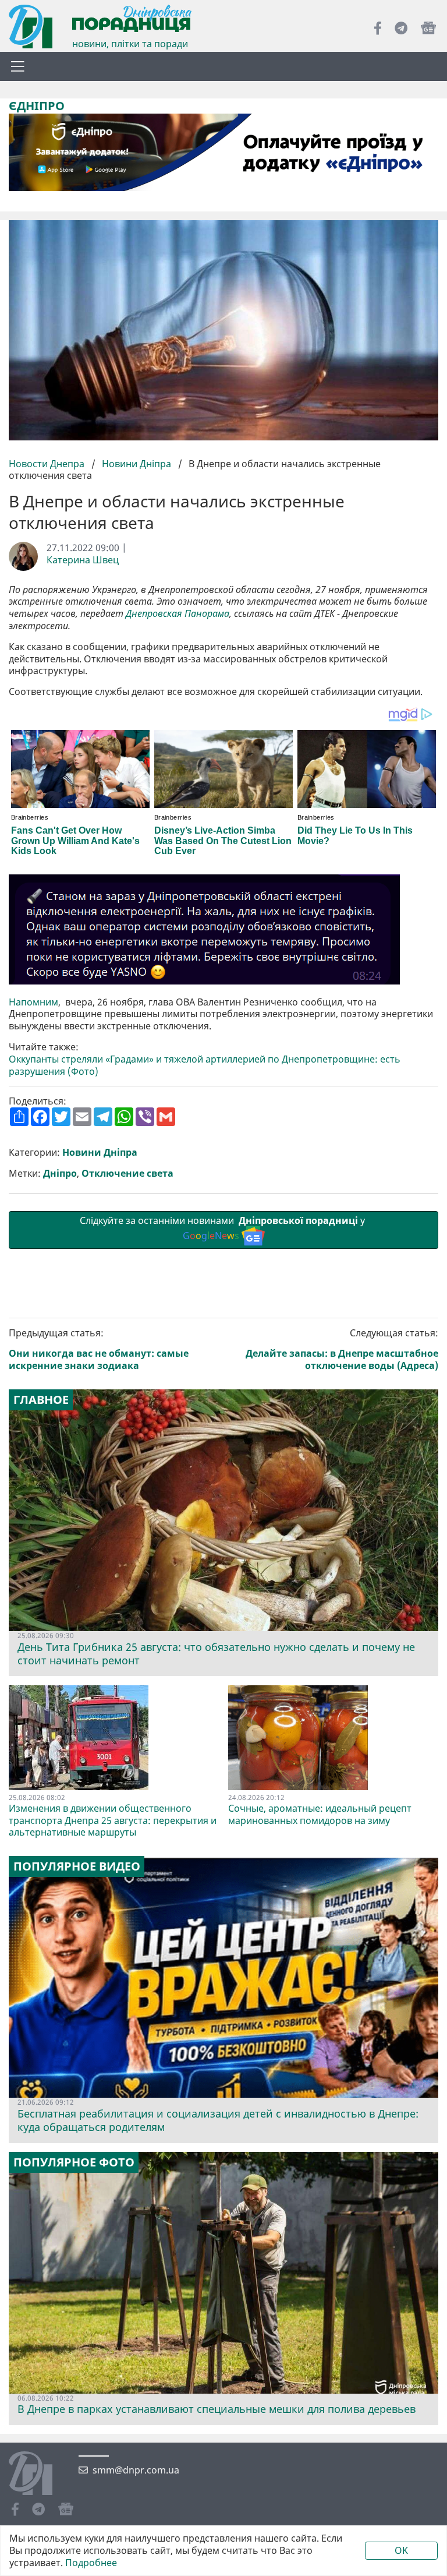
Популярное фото (74, 2162)
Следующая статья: (342, 1349)
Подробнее (91, 2563)
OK (401, 2550)
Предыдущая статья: (99, 1349)
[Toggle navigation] (17, 66)
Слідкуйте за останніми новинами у (223, 1228)
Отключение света (127, 1174)
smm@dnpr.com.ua (136, 2470)
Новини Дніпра (136, 464)
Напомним (33, 1002)
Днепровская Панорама (178, 614)
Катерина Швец (83, 560)
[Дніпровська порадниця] (39, 2475)
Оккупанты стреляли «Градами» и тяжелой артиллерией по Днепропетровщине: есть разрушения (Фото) (205, 1065)
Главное (41, 1400)
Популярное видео (77, 1866)
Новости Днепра (48, 464)
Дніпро (60, 1174)
